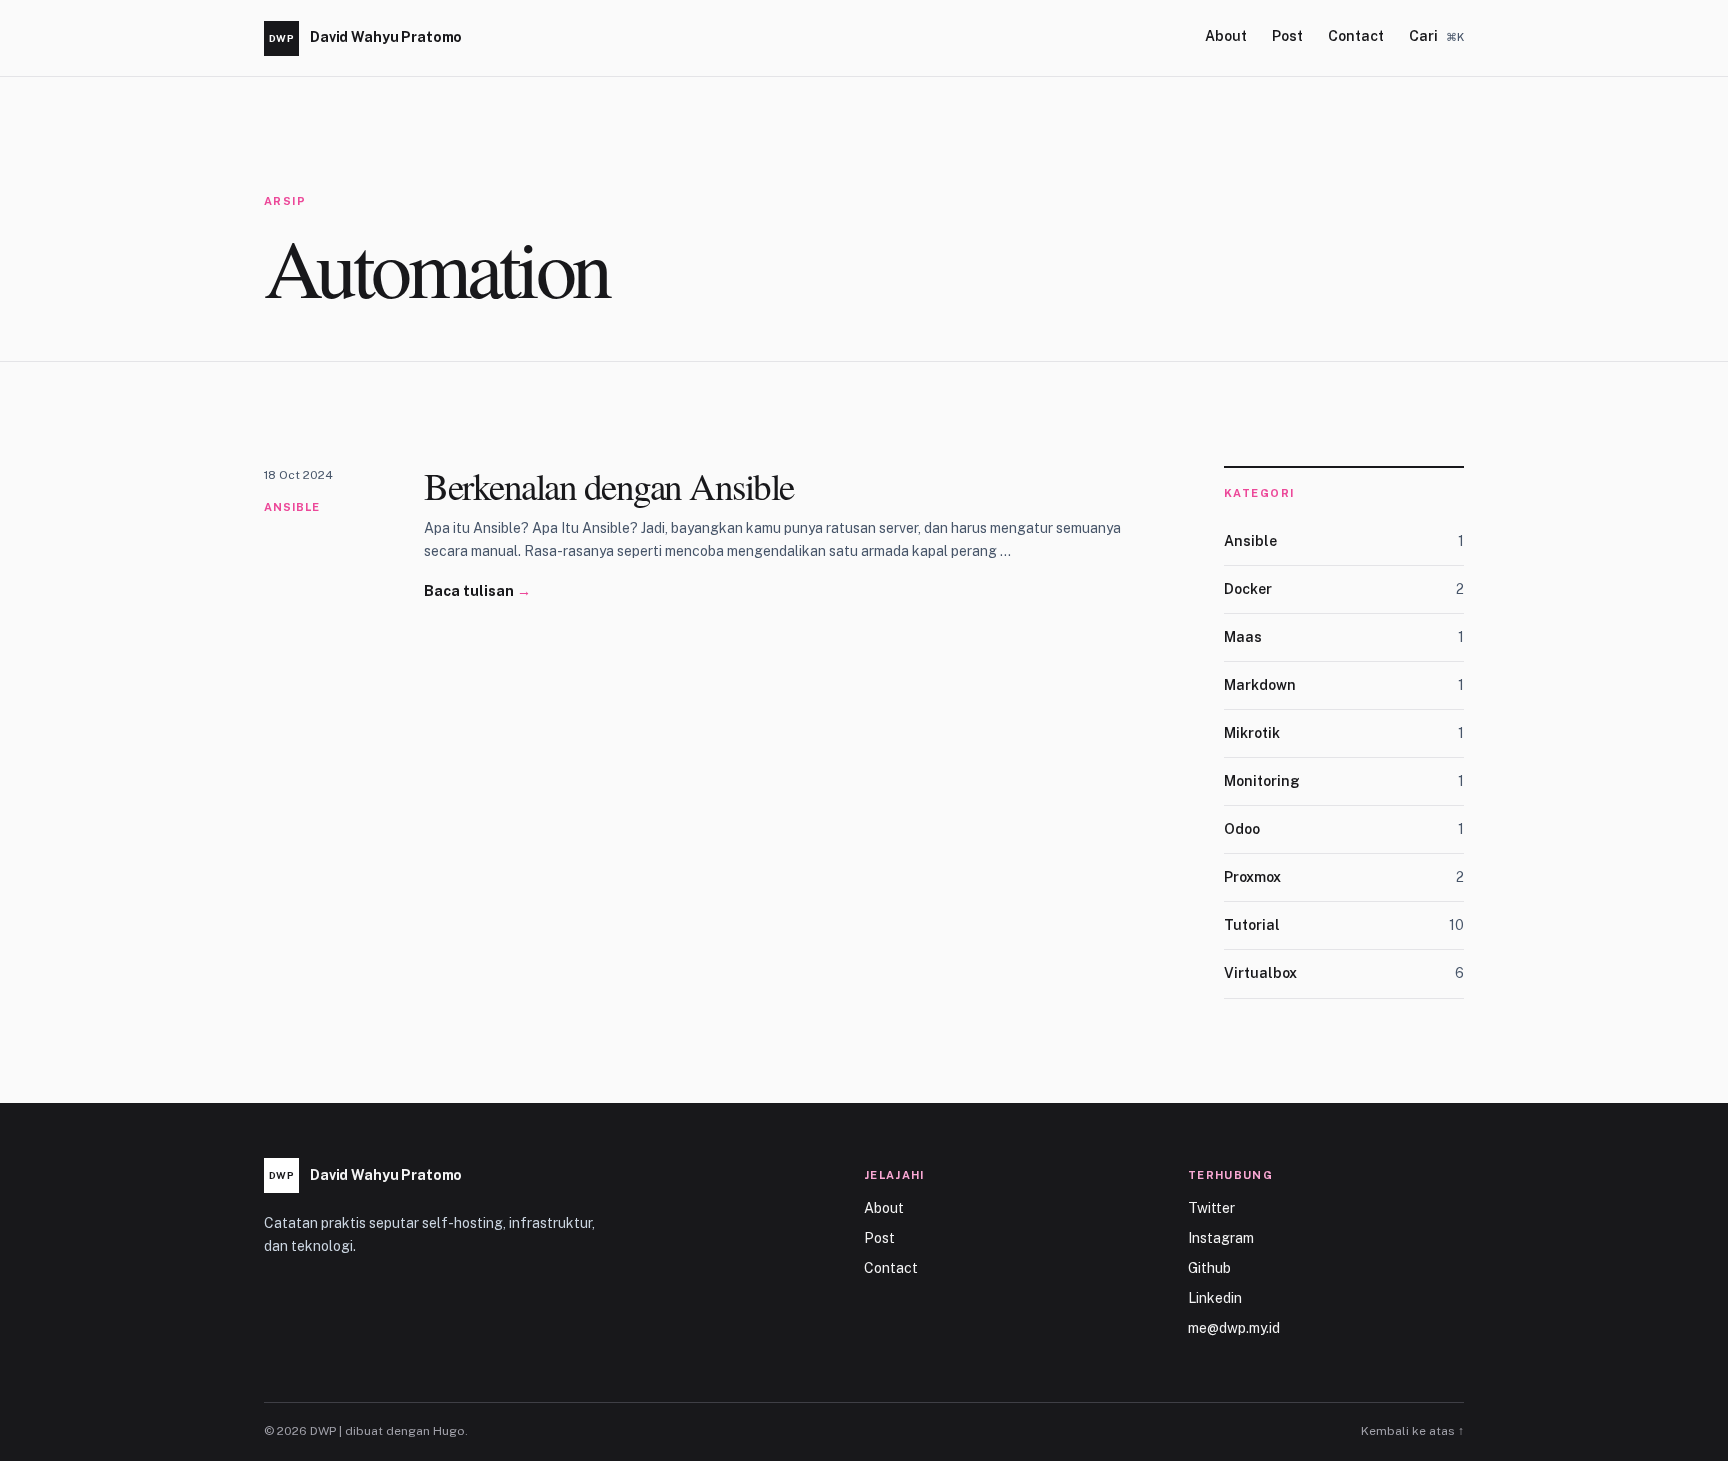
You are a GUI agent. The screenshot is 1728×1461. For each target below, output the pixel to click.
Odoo (1344, 829)
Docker (1344, 589)
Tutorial (1344, 925)
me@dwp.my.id (1234, 1328)
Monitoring (1344, 781)
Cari (1436, 36)
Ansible (292, 507)
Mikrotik (1344, 733)
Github (1209, 1268)
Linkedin (1215, 1298)
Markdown (1344, 685)
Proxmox (1344, 877)
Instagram (1221, 1238)
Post (1287, 36)
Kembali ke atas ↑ (1412, 1431)
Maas (1344, 637)
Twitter (1211, 1208)
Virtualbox (1344, 973)
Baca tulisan (477, 591)
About (1226, 36)
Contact (1356, 36)
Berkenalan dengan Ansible (609, 485)
